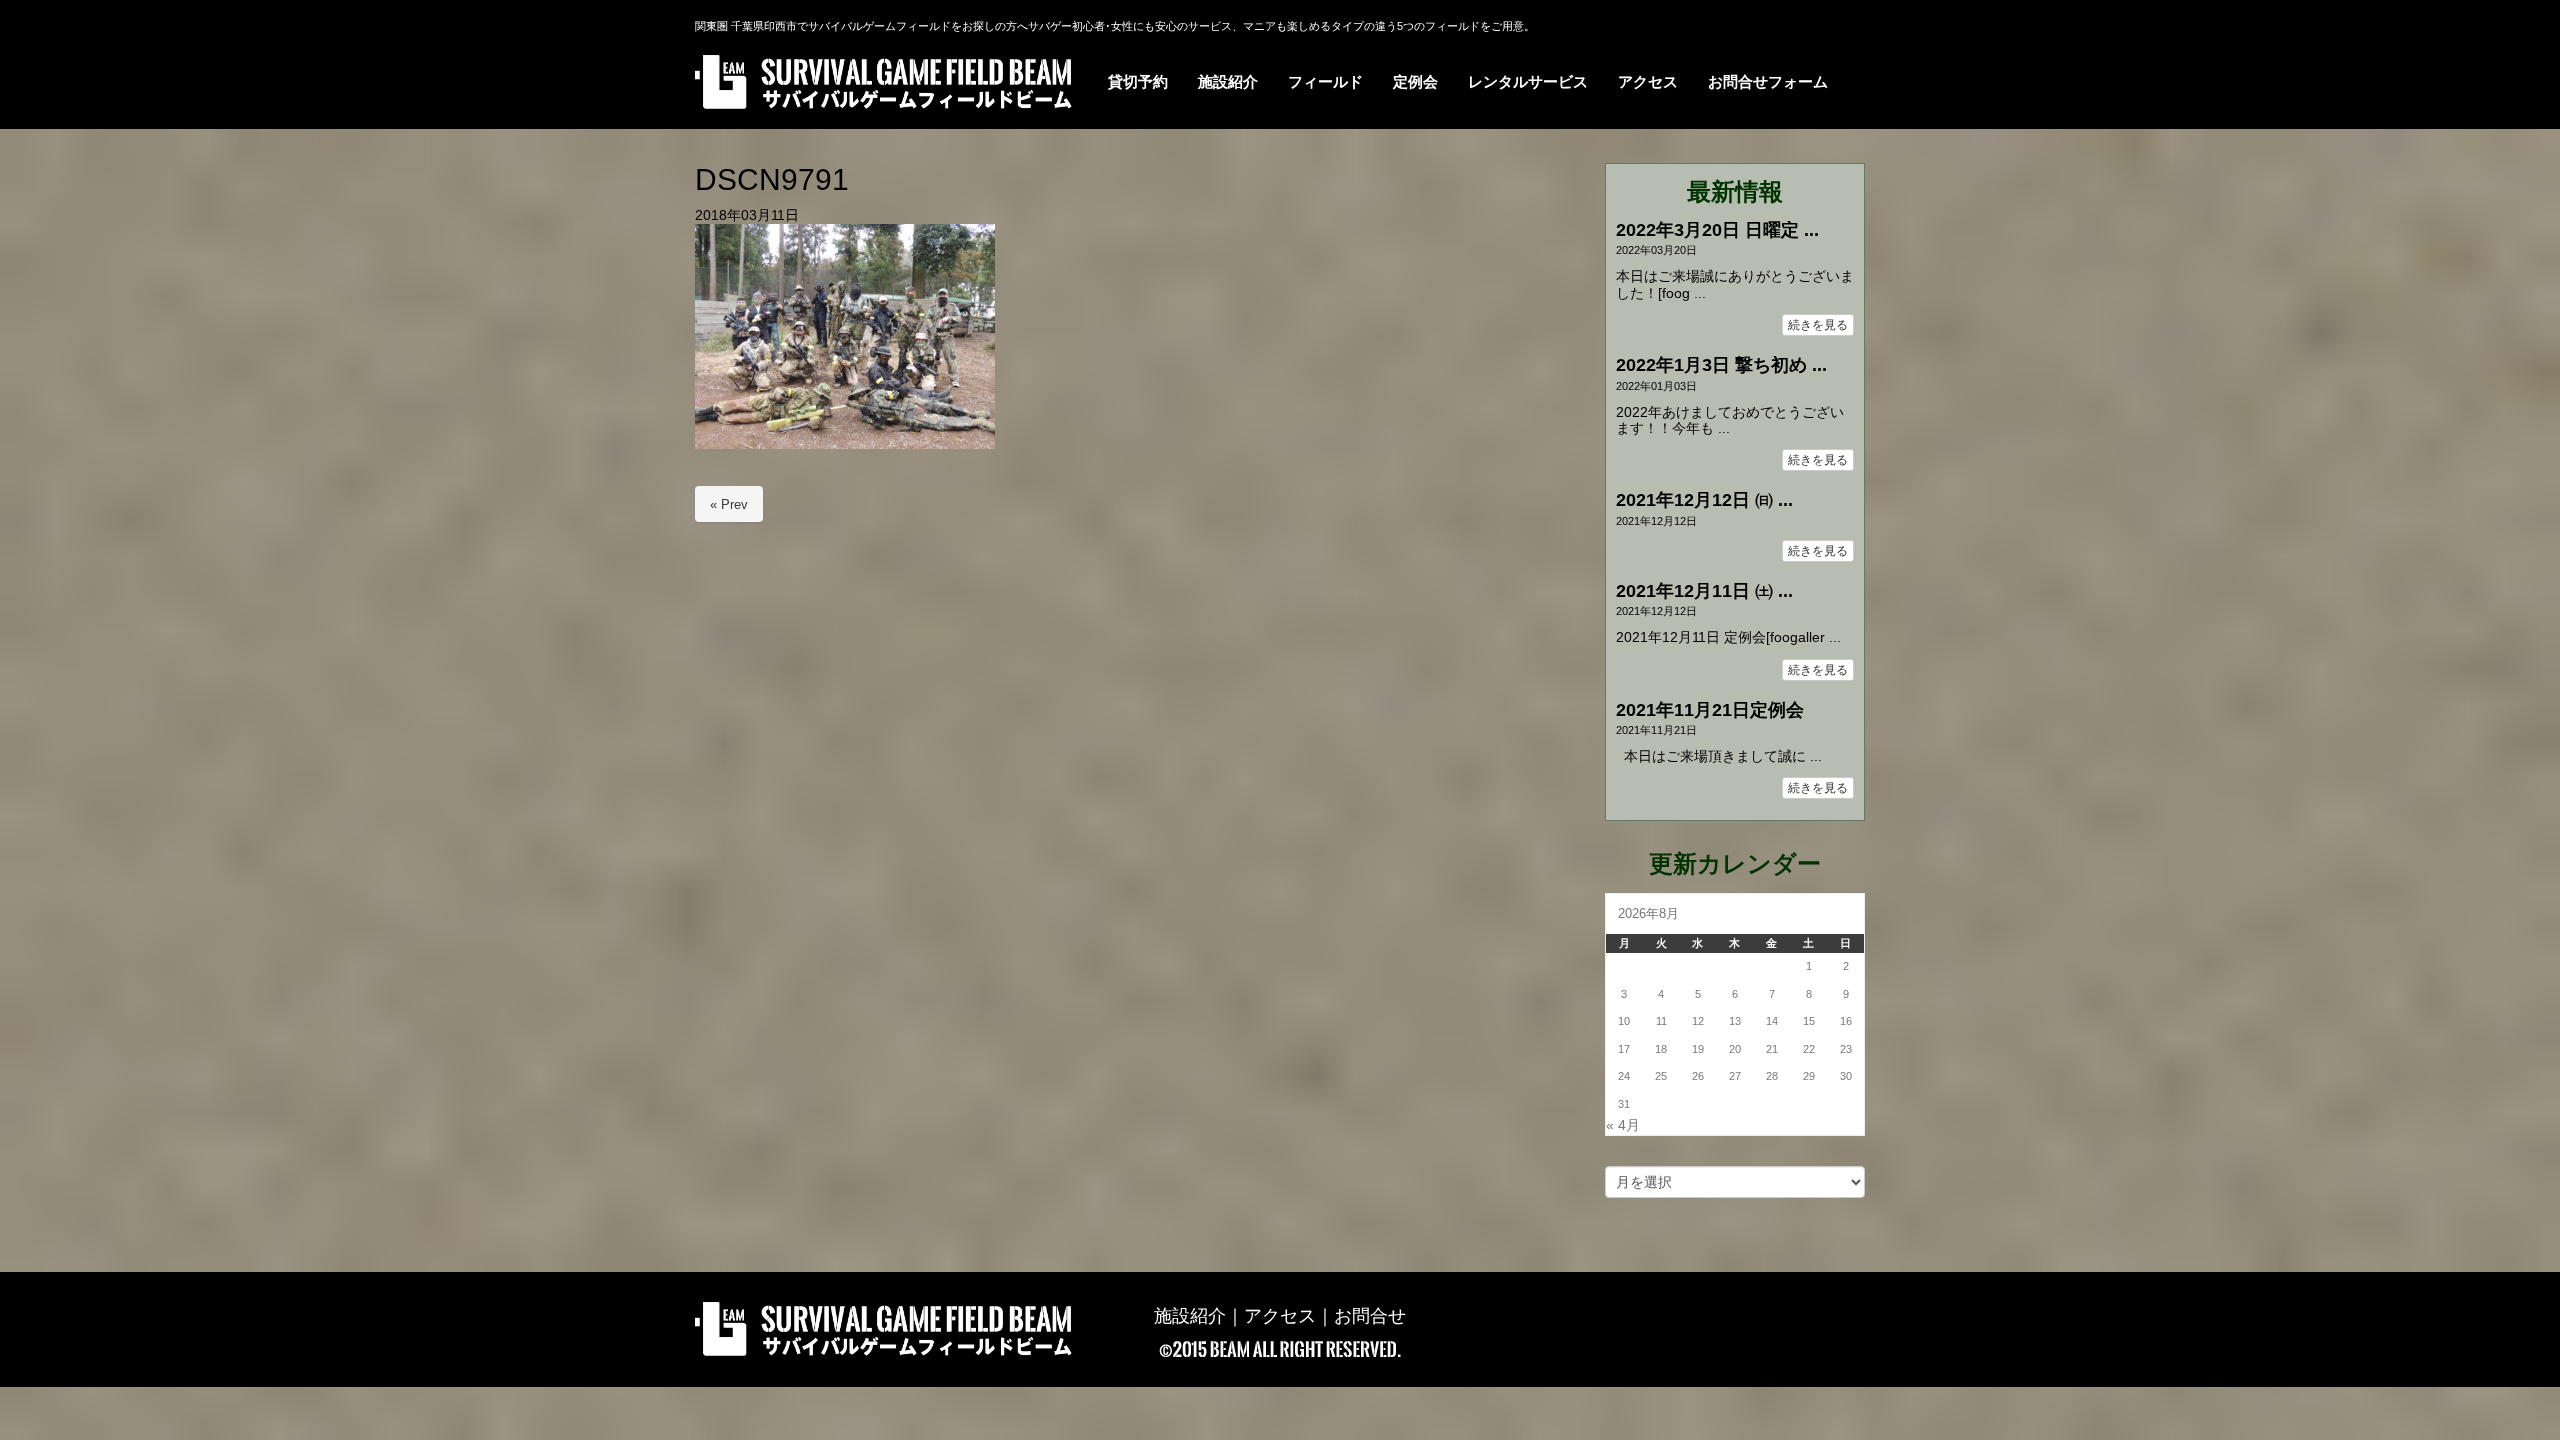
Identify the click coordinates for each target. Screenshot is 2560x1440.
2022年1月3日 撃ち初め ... (1721, 365)
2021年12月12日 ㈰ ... (1704, 500)
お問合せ (1370, 1316)
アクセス (1280, 1316)
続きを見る (1818, 325)
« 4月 (1623, 1125)
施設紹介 (1190, 1316)
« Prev (729, 504)
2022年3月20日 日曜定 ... (1717, 230)
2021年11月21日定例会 (1710, 710)
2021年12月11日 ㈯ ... (1704, 591)
